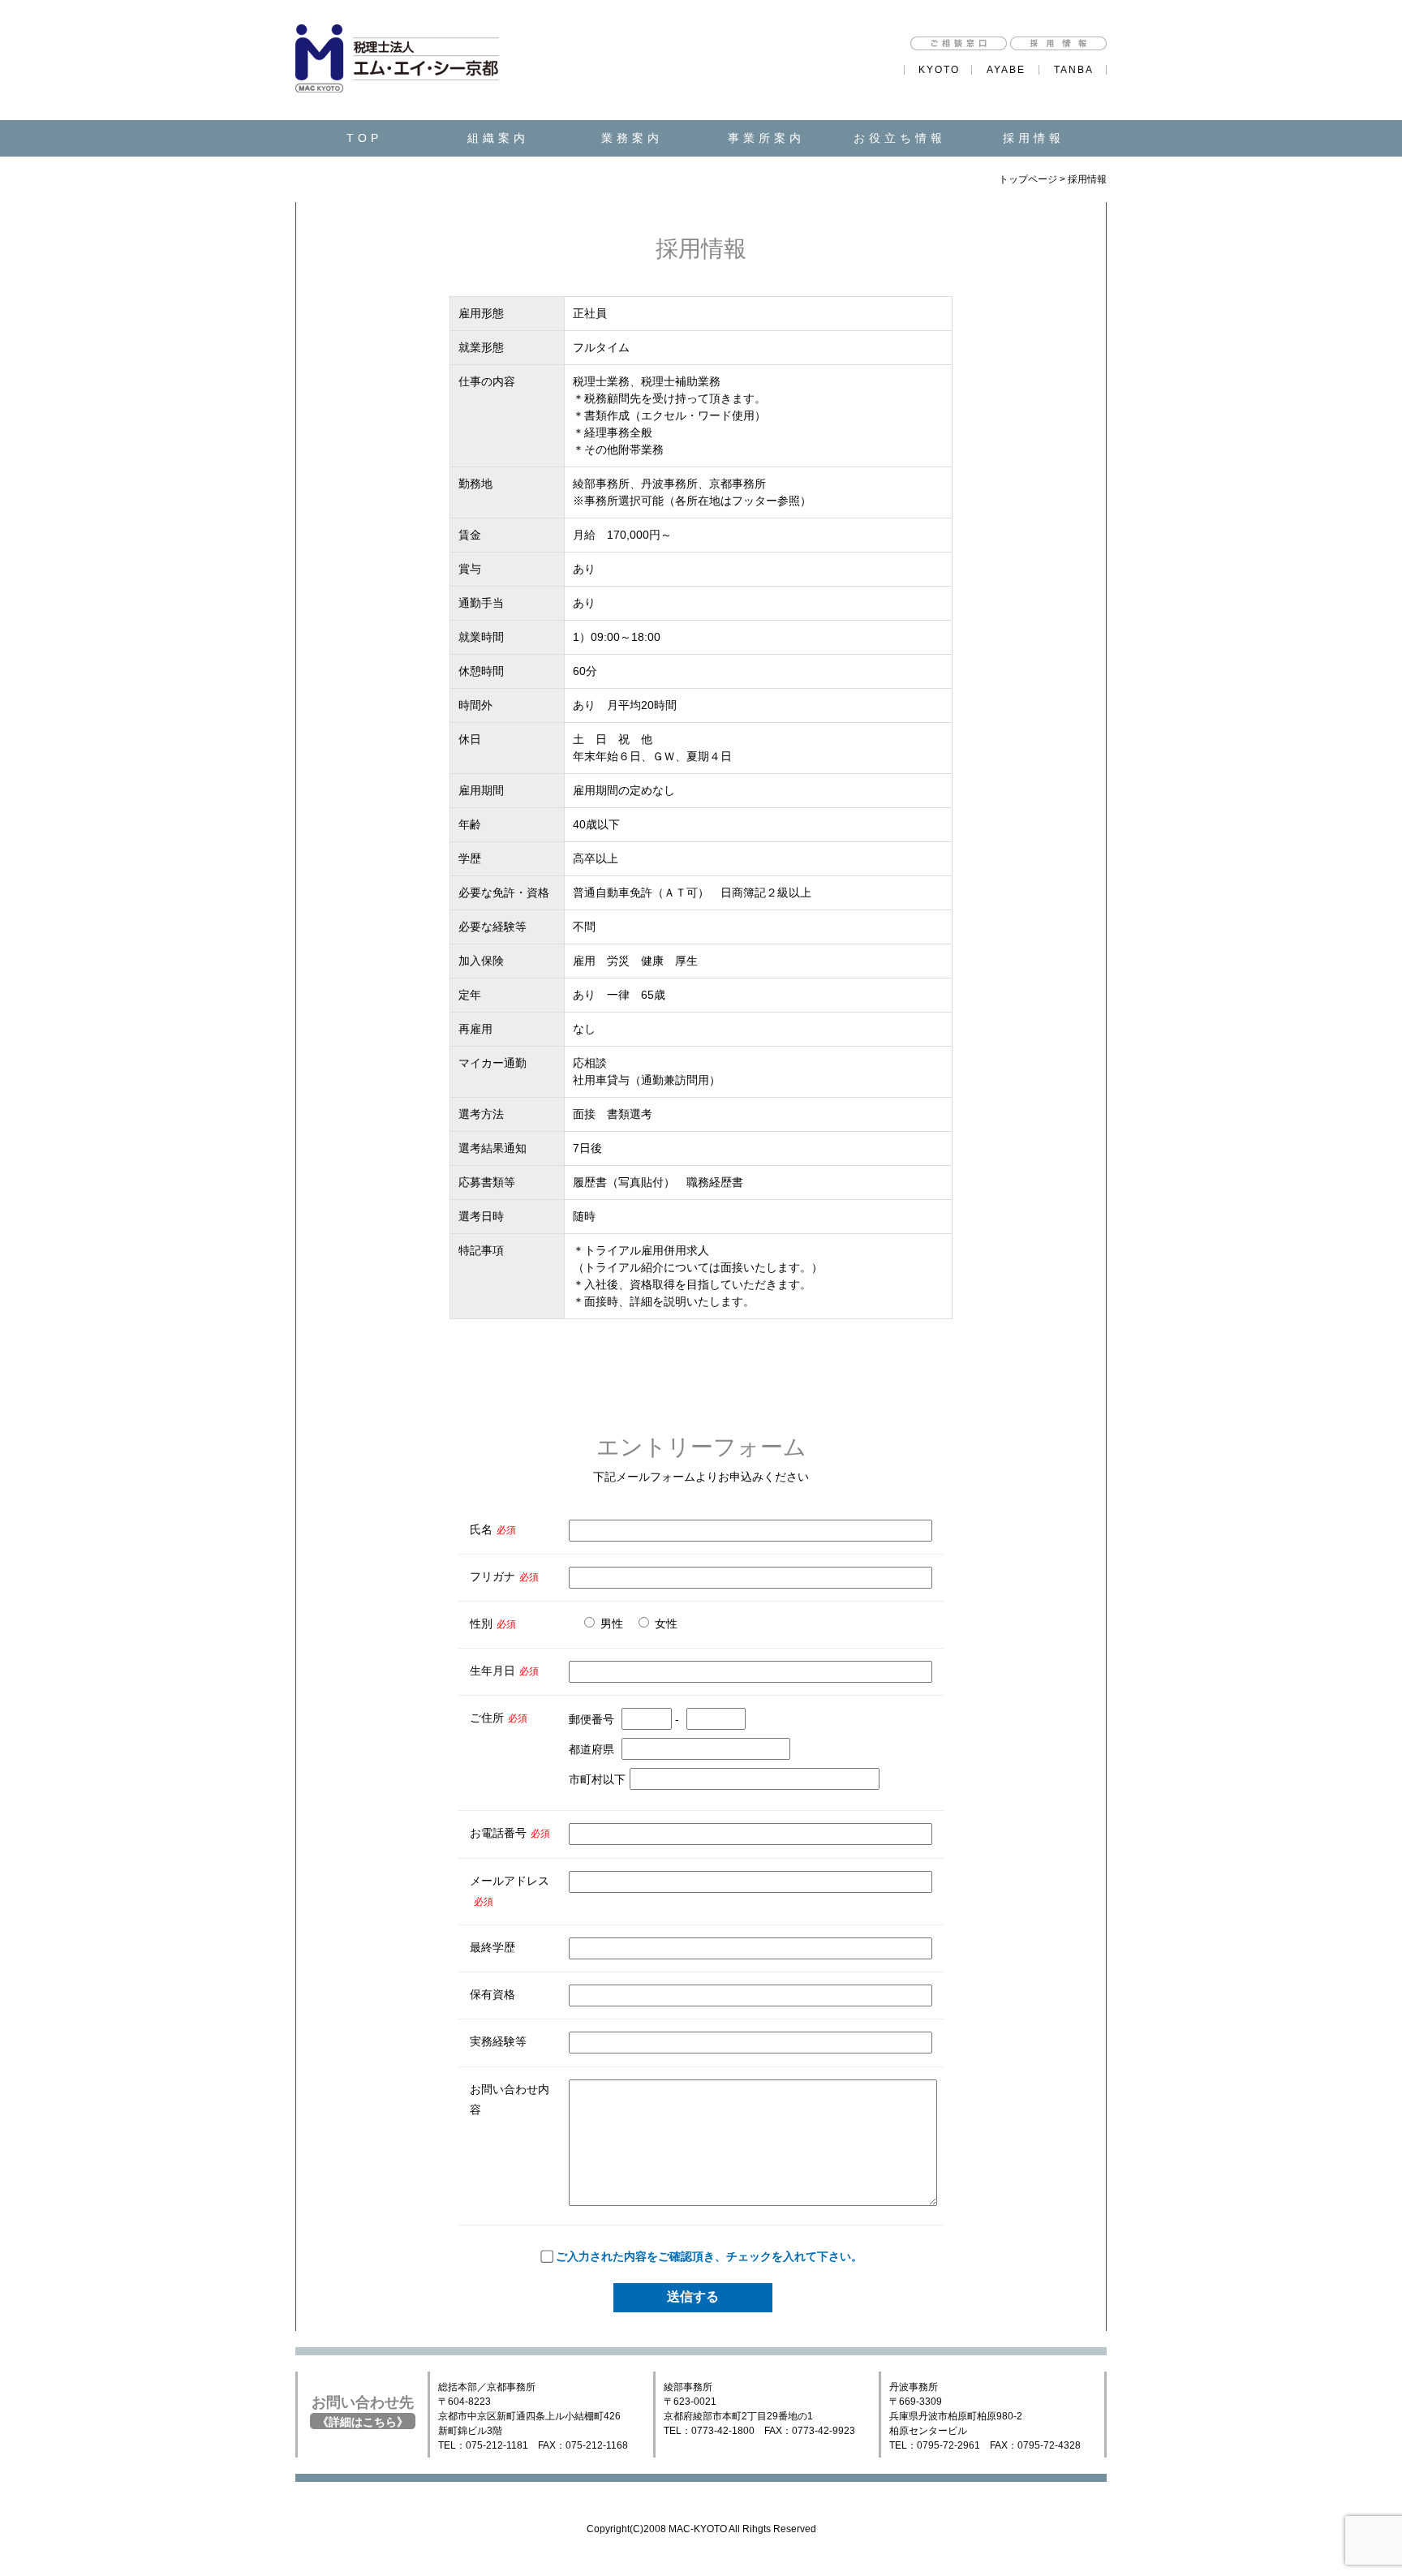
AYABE (1006, 70)
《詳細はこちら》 (363, 2422)
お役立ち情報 (900, 138)
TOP (364, 138)
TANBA (1074, 70)
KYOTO (939, 70)
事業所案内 (766, 138)
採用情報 (1034, 138)
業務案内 (632, 138)
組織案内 (498, 138)
